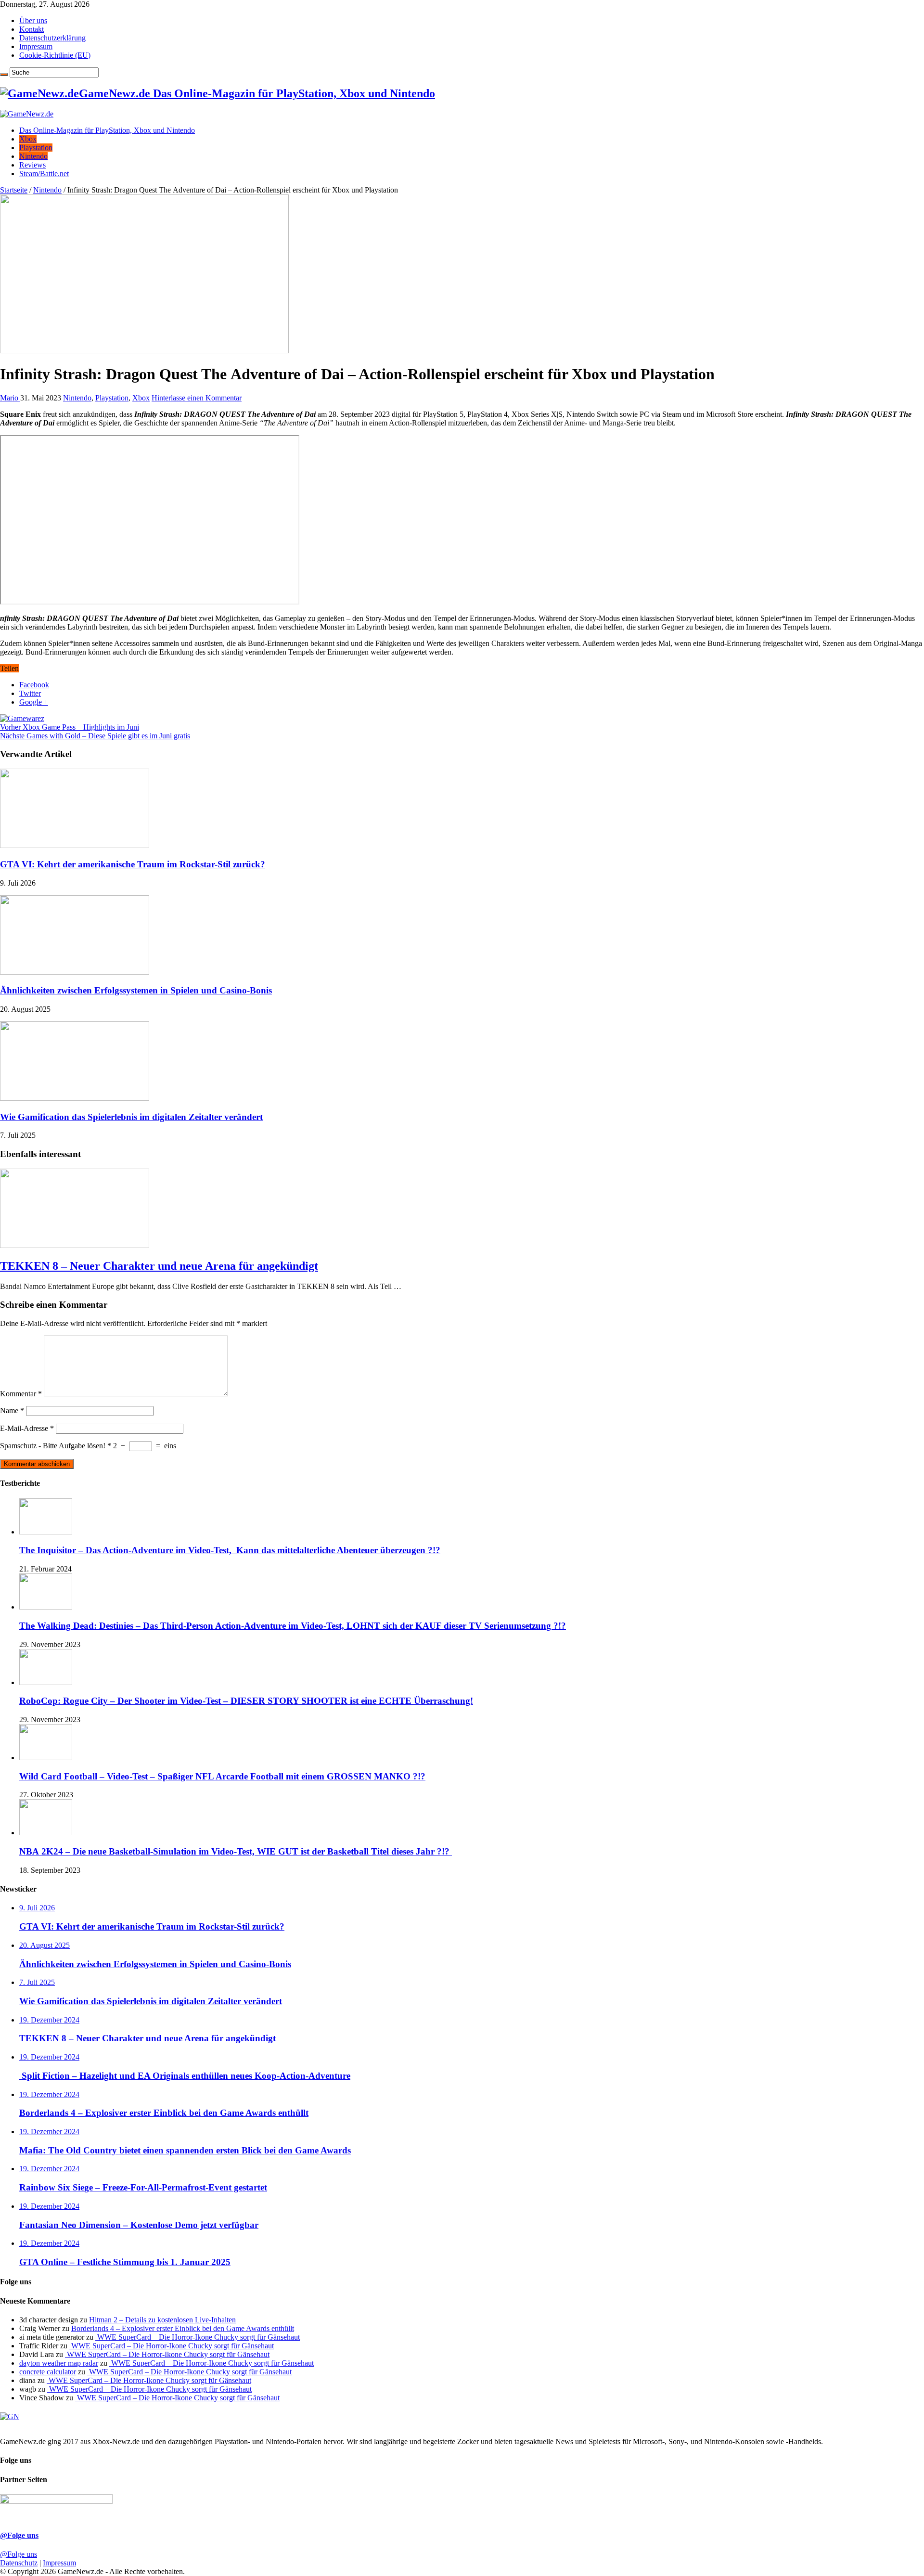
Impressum (36, 46)
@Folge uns (19, 2535)
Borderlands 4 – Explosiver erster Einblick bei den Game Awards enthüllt (183, 2328)
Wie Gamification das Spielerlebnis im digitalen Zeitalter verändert (131, 1117)
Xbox (28, 139)
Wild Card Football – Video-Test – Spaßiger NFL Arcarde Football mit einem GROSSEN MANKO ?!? (222, 1776)
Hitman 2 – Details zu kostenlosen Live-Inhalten (162, 2320)
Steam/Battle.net (44, 174)
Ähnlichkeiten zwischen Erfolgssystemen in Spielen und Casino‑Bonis (136, 990)
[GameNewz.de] (27, 114)
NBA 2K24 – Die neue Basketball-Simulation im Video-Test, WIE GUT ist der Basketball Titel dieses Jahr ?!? (236, 1851)
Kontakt (32, 29)
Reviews (32, 165)
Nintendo (33, 156)
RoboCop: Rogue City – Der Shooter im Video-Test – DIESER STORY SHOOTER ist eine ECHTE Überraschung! (246, 1701)
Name (12, 1410)
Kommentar (21, 1394)
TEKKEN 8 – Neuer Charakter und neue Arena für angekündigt (159, 1266)
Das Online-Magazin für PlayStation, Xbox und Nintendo (107, 130)
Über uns (33, 20)
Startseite (14, 190)
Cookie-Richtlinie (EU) (55, 55)
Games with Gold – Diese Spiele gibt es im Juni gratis (95, 736)
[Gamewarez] (22, 718)
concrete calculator (48, 2372)
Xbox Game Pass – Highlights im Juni (70, 727)
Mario (10, 398)
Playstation (36, 148)
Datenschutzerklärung (52, 38)
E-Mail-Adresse (27, 1428)
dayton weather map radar (59, 2363)
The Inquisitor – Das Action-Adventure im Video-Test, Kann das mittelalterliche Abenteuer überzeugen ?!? (230, 1550)
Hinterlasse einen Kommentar (197, 398)
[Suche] (4, 75)
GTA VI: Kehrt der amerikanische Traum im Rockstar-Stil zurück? (133, 864)
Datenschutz (19, 2563)
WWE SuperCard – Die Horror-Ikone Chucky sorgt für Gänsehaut (198, 2337)
